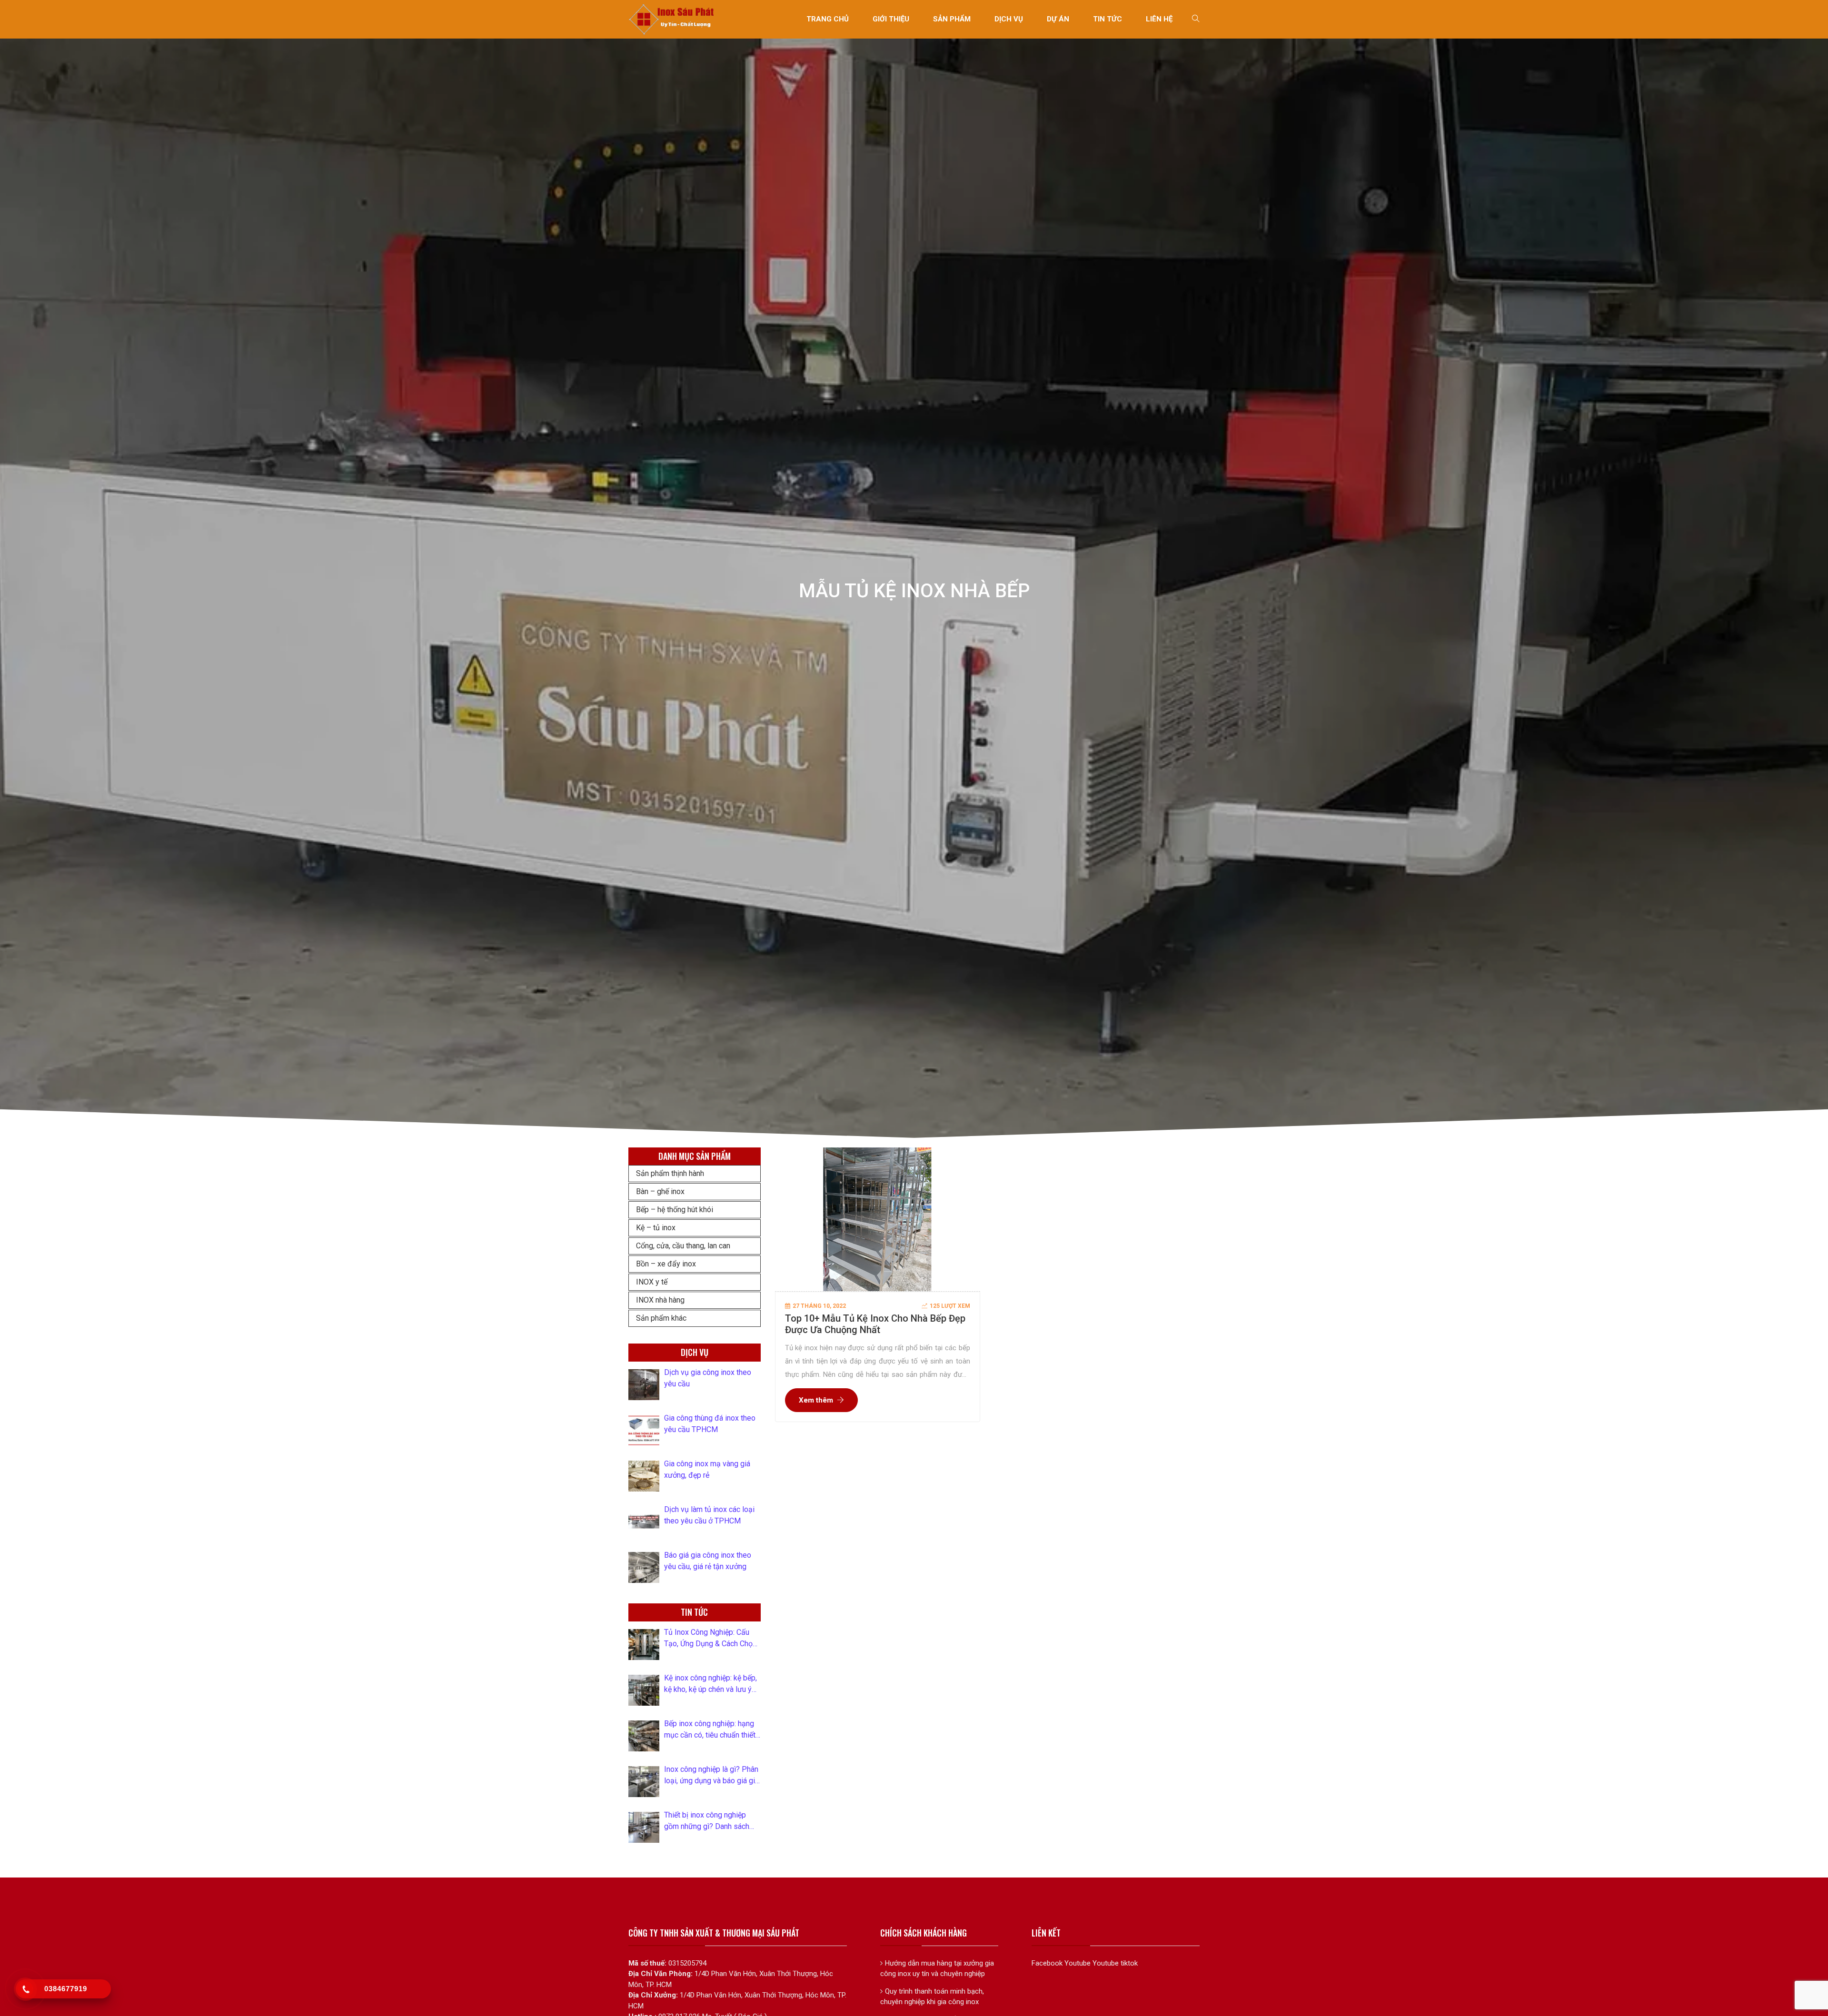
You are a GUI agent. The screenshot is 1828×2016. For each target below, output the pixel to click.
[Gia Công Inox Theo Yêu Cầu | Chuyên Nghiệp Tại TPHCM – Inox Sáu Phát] (672, 19)
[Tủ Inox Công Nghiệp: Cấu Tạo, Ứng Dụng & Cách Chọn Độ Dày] (644, 1645)
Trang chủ (828, 19)
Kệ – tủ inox (656, 1228)
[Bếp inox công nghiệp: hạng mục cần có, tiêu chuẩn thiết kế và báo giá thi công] (644, 1736)
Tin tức (1108, 19)
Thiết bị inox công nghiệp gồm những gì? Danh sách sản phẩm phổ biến (707, 1821)
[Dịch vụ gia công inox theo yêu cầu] (644, 1385)
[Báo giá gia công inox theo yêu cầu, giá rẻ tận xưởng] (644, 1567)
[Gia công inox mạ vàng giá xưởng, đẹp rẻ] (644, 1476)
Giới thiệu (891, 19)
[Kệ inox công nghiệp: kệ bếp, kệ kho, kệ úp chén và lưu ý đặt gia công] (644, 1690)
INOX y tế (652, 1282)
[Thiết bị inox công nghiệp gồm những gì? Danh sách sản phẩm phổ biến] (644, 1827)
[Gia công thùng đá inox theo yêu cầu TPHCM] (644, 1430)
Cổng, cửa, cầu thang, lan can (683, 1246)
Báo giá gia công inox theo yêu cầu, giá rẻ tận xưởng (708, 1561)
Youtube (1078, 1963)
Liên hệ (1159, 19)
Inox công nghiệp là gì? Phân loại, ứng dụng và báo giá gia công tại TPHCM (711, 1776)
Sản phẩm (952, 19)
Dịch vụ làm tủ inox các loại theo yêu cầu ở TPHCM (709, 1515)
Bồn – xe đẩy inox (666, 1264)
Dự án (1058, 19)
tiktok (1129, 1963)
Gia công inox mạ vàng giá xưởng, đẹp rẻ (707, 1469)
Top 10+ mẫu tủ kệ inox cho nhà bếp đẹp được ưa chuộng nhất (875, 1324)
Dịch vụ (1009, 19)
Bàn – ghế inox (660, 1191)
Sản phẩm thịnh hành (670, 1173)
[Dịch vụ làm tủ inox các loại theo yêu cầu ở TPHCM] (644, 1522)
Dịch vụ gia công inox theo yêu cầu (708, 1378)
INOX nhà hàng (660, 1300)
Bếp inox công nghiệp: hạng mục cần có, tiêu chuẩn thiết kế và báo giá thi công (710, 1730)
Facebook (1047, 1963)
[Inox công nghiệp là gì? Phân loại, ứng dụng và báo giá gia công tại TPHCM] (644, 1782)
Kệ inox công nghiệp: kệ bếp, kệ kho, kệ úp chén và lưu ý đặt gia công (710, 1684)
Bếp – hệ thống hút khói (675, 1210)
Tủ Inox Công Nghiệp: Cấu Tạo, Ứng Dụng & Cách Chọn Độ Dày (710, 1639)
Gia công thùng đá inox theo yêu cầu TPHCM (710, 1424)
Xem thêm (816, 1400)
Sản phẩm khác (661, 1318)
